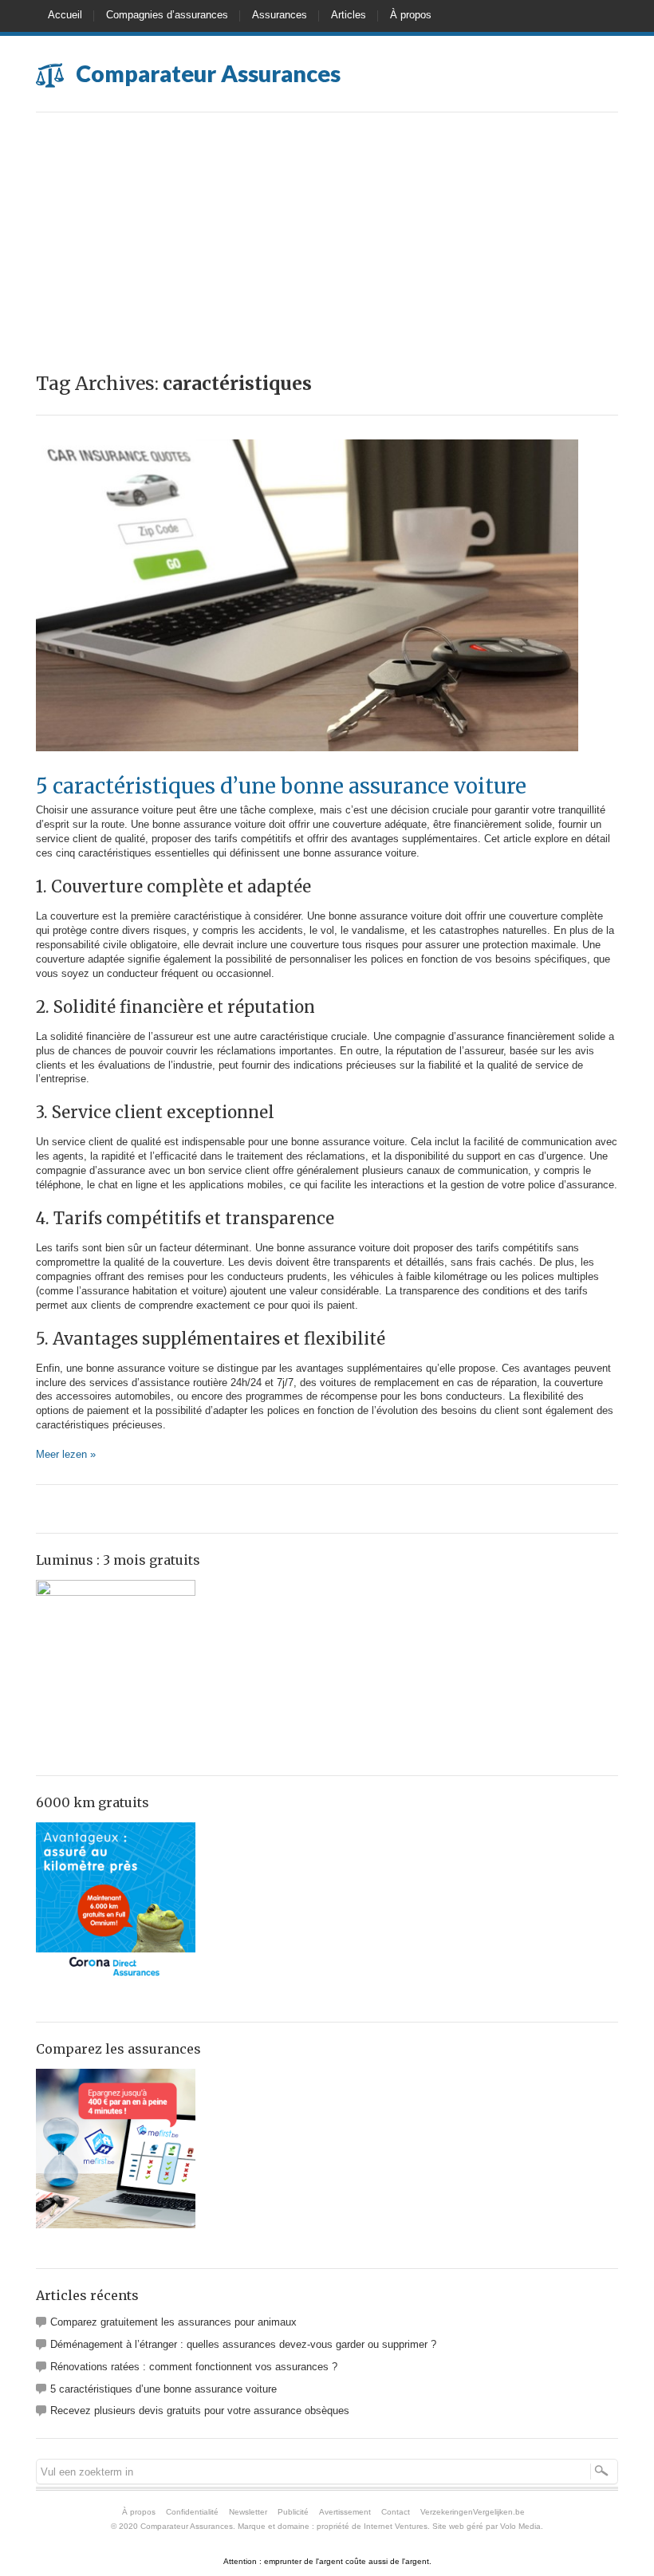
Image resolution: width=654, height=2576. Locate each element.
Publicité (293, 2512)
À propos (411, 15)
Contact (396, 2512)
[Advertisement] (327, 232)
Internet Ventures (396, 2526)
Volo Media (520, 2526)
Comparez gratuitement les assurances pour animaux (173, 2322)
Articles (349, 15)
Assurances (280, 15)
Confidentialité (192, 2512)
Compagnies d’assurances (167, 15)
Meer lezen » (66, 1454)
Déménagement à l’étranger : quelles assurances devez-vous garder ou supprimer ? (243, 2344)
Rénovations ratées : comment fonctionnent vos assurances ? (194, 2367)
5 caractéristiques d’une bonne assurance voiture (281, 786)
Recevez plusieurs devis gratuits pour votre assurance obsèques (200, 2411)
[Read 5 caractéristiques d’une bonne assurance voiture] (307, 768)
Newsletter (248, 2512)
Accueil (65, 15)
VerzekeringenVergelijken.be (473, 2512)
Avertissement (345, 2512)
